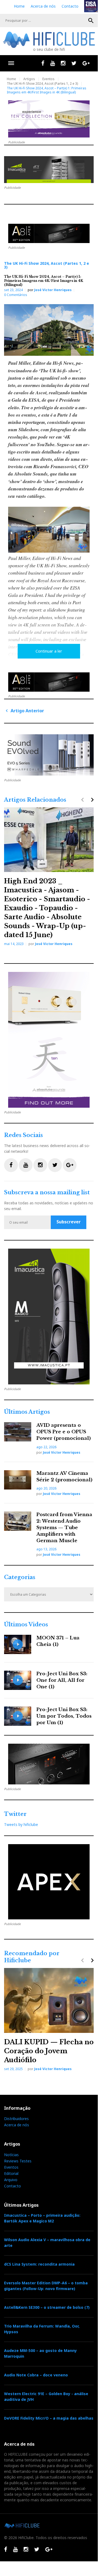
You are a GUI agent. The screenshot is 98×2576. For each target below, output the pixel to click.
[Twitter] (74, 63)
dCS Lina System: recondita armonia (39, 2264)
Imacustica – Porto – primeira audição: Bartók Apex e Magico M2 (42, 2218)
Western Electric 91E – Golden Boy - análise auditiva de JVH (46, 2397)
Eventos (48, 79)
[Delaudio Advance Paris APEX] (49, 233)
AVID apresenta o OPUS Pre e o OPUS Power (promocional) (64, 1432)
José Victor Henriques (53, 290)
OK (91, 21)
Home (19, 6)
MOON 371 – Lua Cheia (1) (58, 1641)
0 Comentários (16, 295)
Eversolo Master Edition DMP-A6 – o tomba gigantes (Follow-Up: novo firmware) (46, 2286)
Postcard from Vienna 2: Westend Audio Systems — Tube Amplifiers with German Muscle (64, 1528)
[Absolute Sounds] (49, 119)
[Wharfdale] (49, 755)
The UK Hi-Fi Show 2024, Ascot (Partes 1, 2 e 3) (42, 84)
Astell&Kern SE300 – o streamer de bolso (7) (47, 2307)
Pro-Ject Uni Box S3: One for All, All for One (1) (62, 1680)
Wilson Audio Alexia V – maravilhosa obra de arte (47, 2243)
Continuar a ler (49, 651)
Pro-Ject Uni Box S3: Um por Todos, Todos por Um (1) (64, 1716)
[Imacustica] (49, 170)
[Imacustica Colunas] (49, 1317)
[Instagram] (63, 63)
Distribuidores (16, 2119)
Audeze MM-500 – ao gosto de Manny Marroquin (40, 2353)
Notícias (11, 2155)
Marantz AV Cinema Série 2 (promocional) (64, 1477)
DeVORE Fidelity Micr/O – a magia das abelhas (49, 2418)
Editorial (11, 2173)
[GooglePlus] (86, 63)
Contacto (70, 6)
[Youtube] (53, 63)
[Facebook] (43, 63)
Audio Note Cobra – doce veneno (36, 2375)
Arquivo (11, 2180)
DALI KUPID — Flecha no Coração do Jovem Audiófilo (49, 2051)
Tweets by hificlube (21, 1824)
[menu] (11, 63)
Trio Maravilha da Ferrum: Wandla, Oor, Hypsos (42, 2329)
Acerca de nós (43, 6)
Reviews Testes (18, 2161)
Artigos (29, 79)
